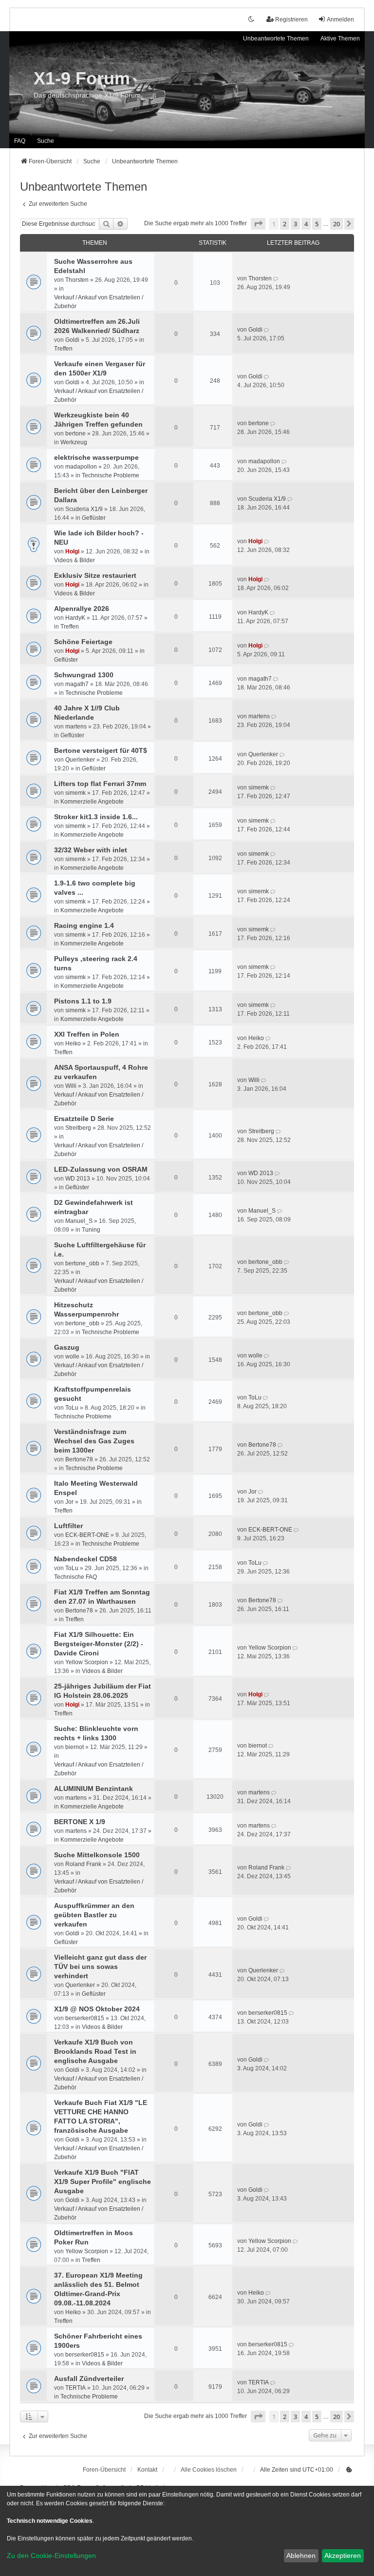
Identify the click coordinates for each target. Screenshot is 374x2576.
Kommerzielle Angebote (92, 802)
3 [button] (295, 224)
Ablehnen (301, 2556)
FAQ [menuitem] (20, 141)
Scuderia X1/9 (84, 509)
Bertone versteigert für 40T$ (101, 750)
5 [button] (317, 224)
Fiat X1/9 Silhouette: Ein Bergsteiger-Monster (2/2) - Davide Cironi (99, 1644)
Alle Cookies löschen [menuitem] (209, 2470)
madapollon (81, 467)
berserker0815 (85, 2018)
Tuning (91, 1230)
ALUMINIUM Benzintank (93, 1789)
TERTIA (75, 2388)
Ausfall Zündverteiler (89, 2379)
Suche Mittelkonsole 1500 (97, 1855)
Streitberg (78, 1128)
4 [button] (306, 224)
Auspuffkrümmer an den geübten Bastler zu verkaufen (94, 1915)
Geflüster (94, 518)
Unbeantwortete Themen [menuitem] (276, 39)
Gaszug (67, 1347)
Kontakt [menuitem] (147, 2470)
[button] (258, 224)
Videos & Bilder (75, 560)
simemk (75, 793)
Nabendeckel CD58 (85, 1559)
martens (76, 727)
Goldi (72, 340)
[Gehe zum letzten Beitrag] (276, 278)
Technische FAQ (75, 1577)
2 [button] (285, 224)
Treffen (63, 349)
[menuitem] (349, 2470)
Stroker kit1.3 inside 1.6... (96, 817)
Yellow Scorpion (87, 1662)
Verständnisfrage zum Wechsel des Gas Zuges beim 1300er (94, 1441)
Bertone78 (79, 1459)
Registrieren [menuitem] (291, 20)
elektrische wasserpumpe (96, 457)
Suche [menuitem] (46, 141)
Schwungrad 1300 (84, 675)
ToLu (72, 1408)
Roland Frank (83, 1864)
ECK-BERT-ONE (87, 1535)
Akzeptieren (343, 2556)
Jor (69, 1502)
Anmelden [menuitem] (340, 20)
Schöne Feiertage (83, 642)
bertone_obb (82, 1263)
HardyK (75, 618)
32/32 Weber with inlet (91, 850)
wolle (72, 1357)
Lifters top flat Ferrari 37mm (100, 784)
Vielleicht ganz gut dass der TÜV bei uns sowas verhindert (100, 1966)
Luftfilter (68, 1526)
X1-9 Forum (82, 78)
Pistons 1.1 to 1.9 (83, 1001)
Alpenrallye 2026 (82, 609)
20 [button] (337, 224)
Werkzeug (74, 442)
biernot (75, 1747)
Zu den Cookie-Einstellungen (51, 2556)
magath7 (77, 684)
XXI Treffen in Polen (87, 1034)
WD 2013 (78, 1179)
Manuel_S (79, 1221)
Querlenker (80, 760)
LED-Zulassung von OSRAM (101, 1169)
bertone (75, 433)
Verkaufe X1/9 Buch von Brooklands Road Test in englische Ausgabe (95, 2051)
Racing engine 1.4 (84, 925)
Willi (71, 1086)
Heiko (73, 1043)
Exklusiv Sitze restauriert (95, 575)
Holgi (72, 551)
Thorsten (77, 280)
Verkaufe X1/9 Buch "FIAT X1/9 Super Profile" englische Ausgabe (103, 2182)
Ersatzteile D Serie (84, 1119)
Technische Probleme (111, 475)
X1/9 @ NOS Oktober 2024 (97, 2009)
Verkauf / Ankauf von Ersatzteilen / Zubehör (99, 302)
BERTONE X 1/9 (80, 1822)
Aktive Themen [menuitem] (340, 39)
